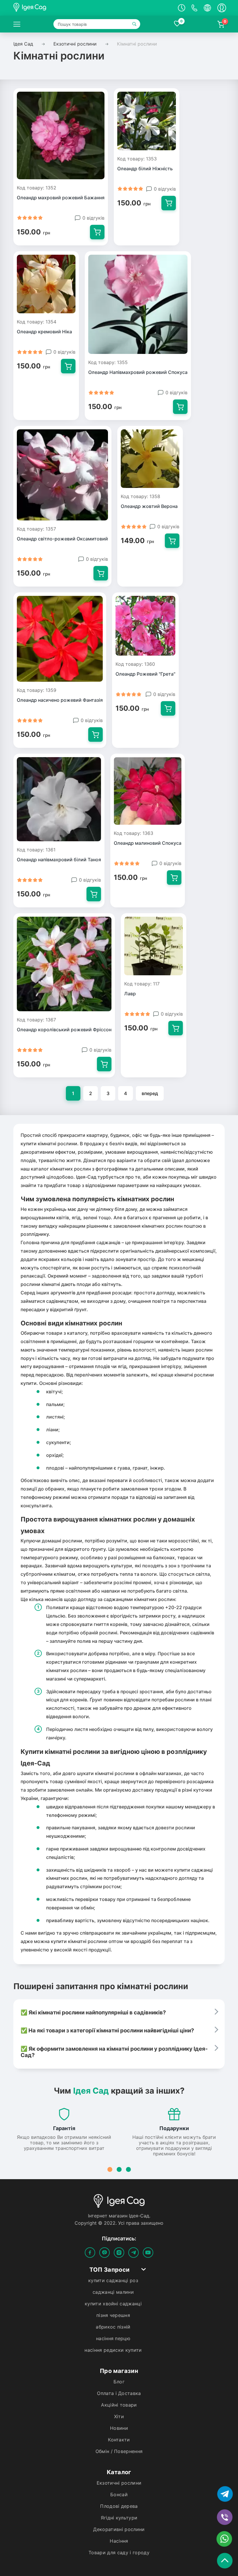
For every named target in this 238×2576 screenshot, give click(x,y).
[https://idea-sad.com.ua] (17, 24)
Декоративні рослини (119, 2529)
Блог (119, 2382)
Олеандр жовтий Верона (149, 506)
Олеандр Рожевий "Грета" (145, 674)
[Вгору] (226, 2559)
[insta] (119, 2253)
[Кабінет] (222, 8)
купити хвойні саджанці (113, 2304)
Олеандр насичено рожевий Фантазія (60, 700)
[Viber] (104, 2253)
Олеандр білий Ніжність (145, 169)
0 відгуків (93, 218)
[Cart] (97, 232)
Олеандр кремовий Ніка (44, 332)
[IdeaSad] (66, 8)
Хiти (119, 2417)
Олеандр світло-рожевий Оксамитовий (62, 539)
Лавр (130, 994)
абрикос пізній (113, 2327)
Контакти (119, 2440)
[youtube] (148, 2253)
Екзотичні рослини (119, 2483)
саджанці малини (113, 2292)
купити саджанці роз (113, 2281)
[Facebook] (90, 2253)
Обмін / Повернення (119, 2451)
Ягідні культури (119, 2518)
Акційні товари (119, 2405)
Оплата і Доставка (119, 2393)
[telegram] (134, 2253)
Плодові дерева (119, 2506)
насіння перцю (113, 2339)
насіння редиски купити (113, 2350)
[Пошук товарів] (135, 24)
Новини (119, 2428)
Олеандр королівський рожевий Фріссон (64, 1030)
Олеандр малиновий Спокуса (148, 843)
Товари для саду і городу (119, 2553)
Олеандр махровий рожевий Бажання (61, 198)
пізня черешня (113, 2315)
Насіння (119, 2541)
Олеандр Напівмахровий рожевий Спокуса (138, 372)
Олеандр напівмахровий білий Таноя (59, 860)
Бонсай (119, 2495)
